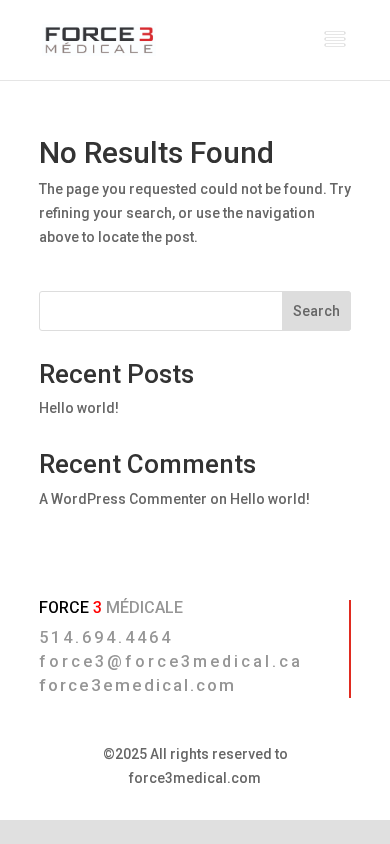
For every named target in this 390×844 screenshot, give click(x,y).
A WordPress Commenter (123, 499)
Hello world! (79, 408)
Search (316, 311)
